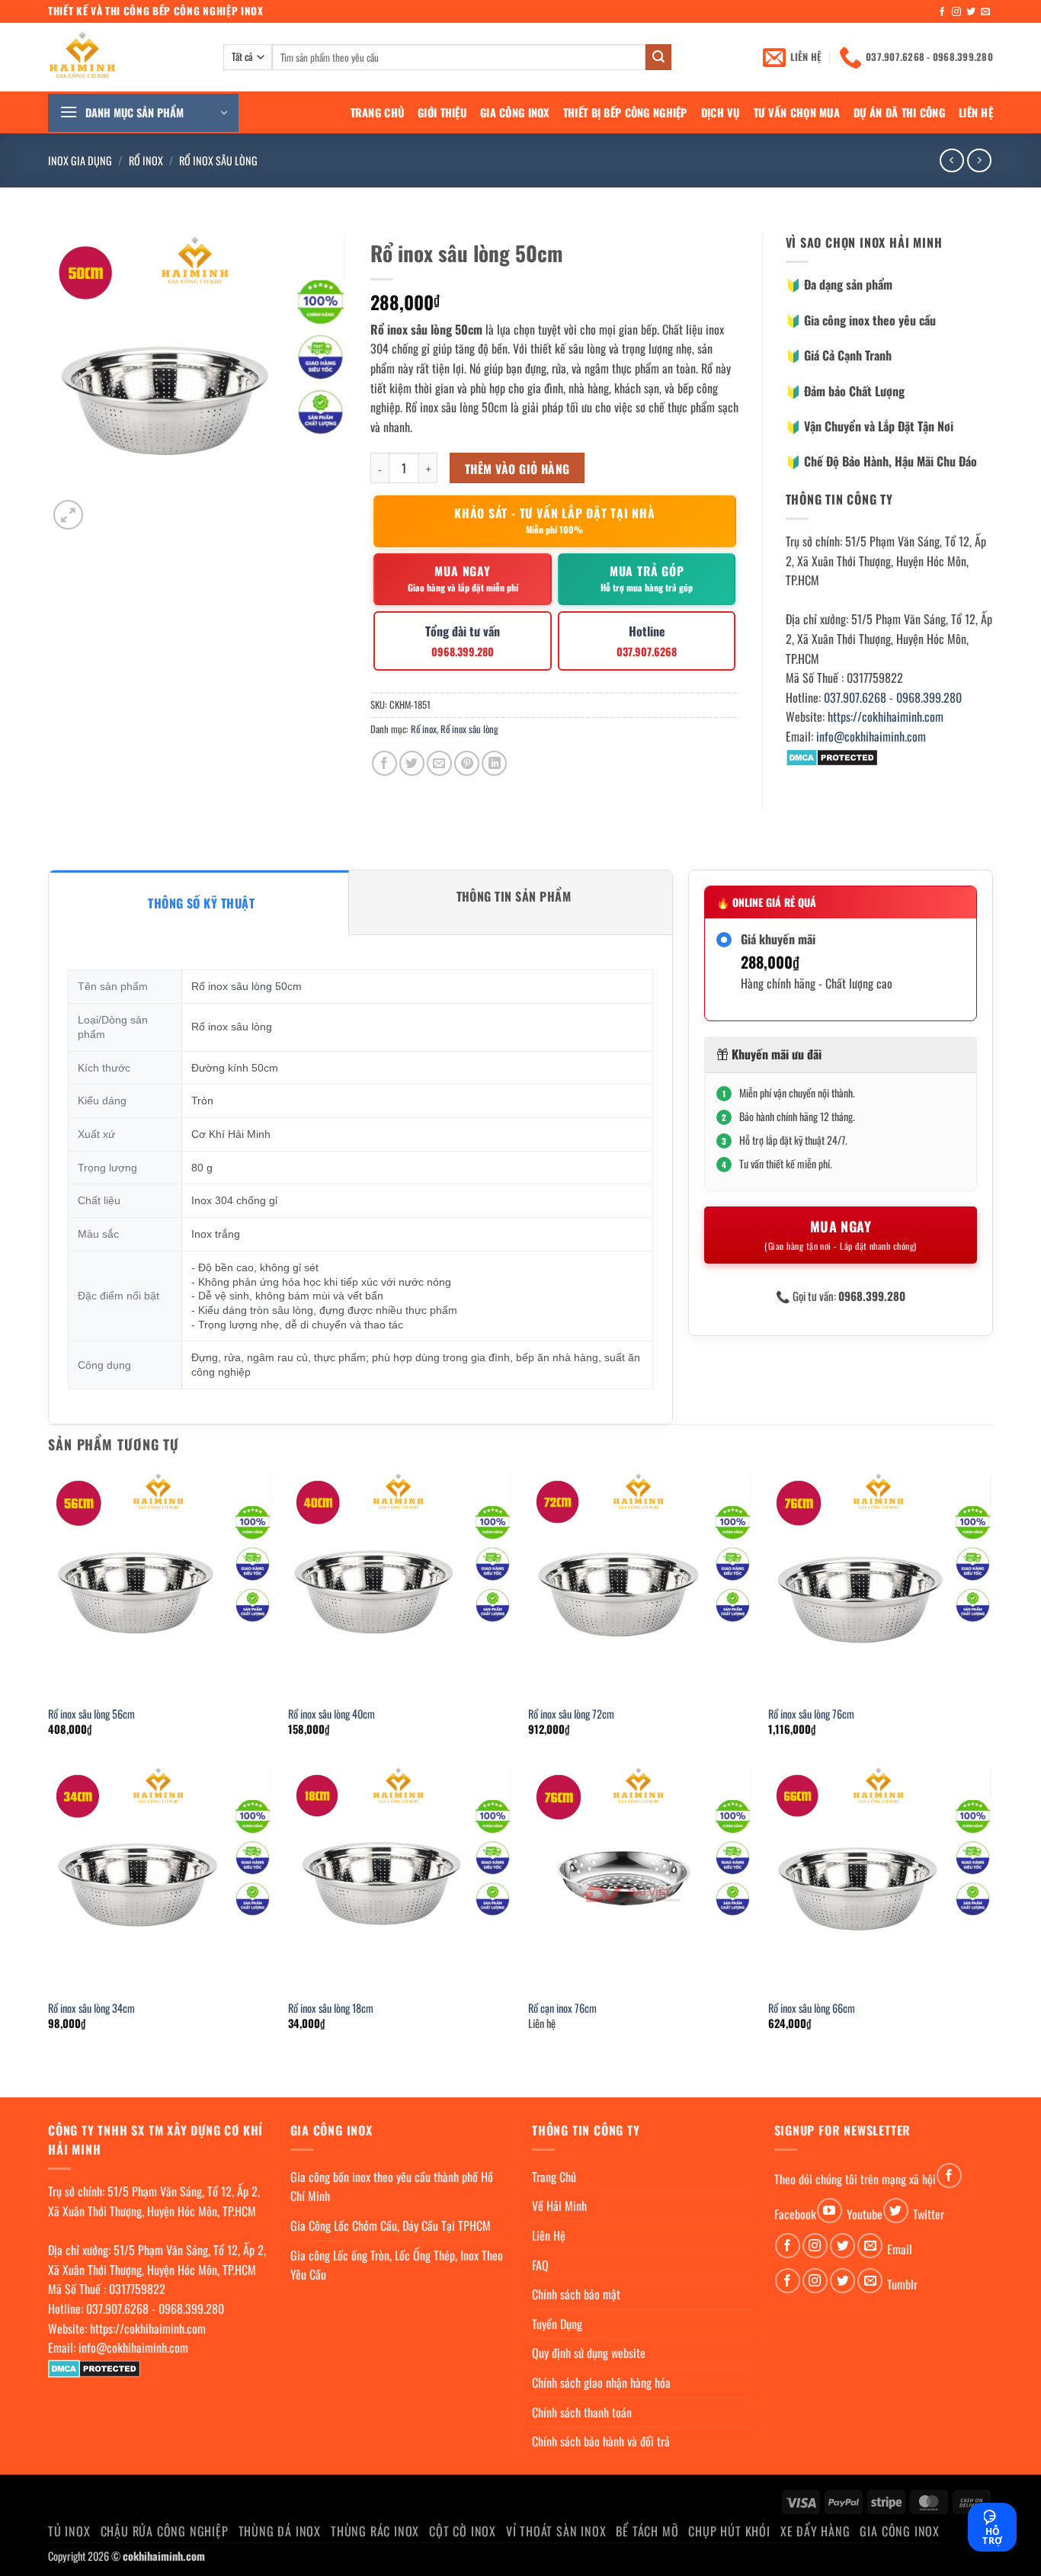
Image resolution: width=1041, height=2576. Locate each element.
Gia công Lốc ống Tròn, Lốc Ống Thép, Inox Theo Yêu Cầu (397, 2265)
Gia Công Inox (515, 112)
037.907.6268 (855, 697)
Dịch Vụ (721, 112)
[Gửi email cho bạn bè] (439, 763)
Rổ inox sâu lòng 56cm (91, 1714)
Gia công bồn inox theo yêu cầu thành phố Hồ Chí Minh (392, 2187)
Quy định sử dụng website (589, 2353)
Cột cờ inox (463, 2531)
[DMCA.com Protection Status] (832, 756)
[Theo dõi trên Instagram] (956, 12)
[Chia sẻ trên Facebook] (384, 763)
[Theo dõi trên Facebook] (942, 12)
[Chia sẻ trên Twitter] (412, 763)
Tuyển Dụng (557, 2324)
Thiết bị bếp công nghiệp (625, 112)
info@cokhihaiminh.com (871, 736)
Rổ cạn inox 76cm (562, 2009)
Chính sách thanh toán (582, 2412)
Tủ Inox (69, 2531)
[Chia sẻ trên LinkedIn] (494, 763)
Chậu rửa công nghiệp (165, 2531)
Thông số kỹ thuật (201, 903)
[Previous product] (979, 160)
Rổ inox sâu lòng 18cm (331, 2009)
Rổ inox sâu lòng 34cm (91, 2009)
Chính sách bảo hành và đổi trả (601, 2441)
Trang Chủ (378, 112)
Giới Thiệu (442, 112)
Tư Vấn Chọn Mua (797, 112)
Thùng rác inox (375, 2531)
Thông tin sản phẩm (514, 896)
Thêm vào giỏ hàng (517, 468)
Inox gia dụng (80, 160)
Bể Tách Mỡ (647, 2531)
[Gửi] (658, 57)
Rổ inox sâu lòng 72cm (571, 1714)
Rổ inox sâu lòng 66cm (812, 2009)
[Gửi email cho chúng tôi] (985, 12)
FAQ (540, 2265)
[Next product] (951, 160)
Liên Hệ (976, 112)
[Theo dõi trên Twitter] (971, 12)
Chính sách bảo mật (576, 2294)
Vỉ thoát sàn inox (556, 2531)
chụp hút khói (729, 2531)
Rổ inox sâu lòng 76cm (811, 1714)
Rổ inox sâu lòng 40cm (332, 1714)
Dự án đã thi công (899, 112)
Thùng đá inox (280, 2531)
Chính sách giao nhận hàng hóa (601, 2382)
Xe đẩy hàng (815, 2531)
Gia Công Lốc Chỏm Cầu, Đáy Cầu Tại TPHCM (391, 2225)
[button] (143, 113)
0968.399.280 (929, 697)
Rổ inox (146, 160)
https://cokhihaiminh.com (886, 716)
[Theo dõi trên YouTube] (830, 2211)
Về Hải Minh (559, 2206)
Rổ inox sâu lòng (218, 160)
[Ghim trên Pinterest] (467, 763)
